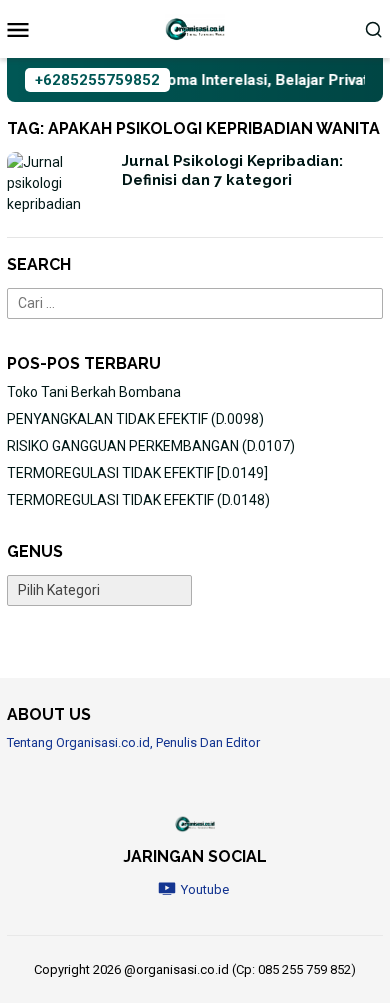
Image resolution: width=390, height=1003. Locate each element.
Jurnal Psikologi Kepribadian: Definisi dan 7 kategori (232, 171)
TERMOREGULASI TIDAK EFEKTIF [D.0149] (137, 473)
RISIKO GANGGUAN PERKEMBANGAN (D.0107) (151, 446)
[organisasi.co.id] (195, 28)
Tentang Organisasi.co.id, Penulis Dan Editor (133, 742)
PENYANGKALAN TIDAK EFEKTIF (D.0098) (135, 419)
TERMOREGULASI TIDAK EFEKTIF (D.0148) (138, 500)
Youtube (205, 889)
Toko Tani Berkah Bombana (94, 392)
